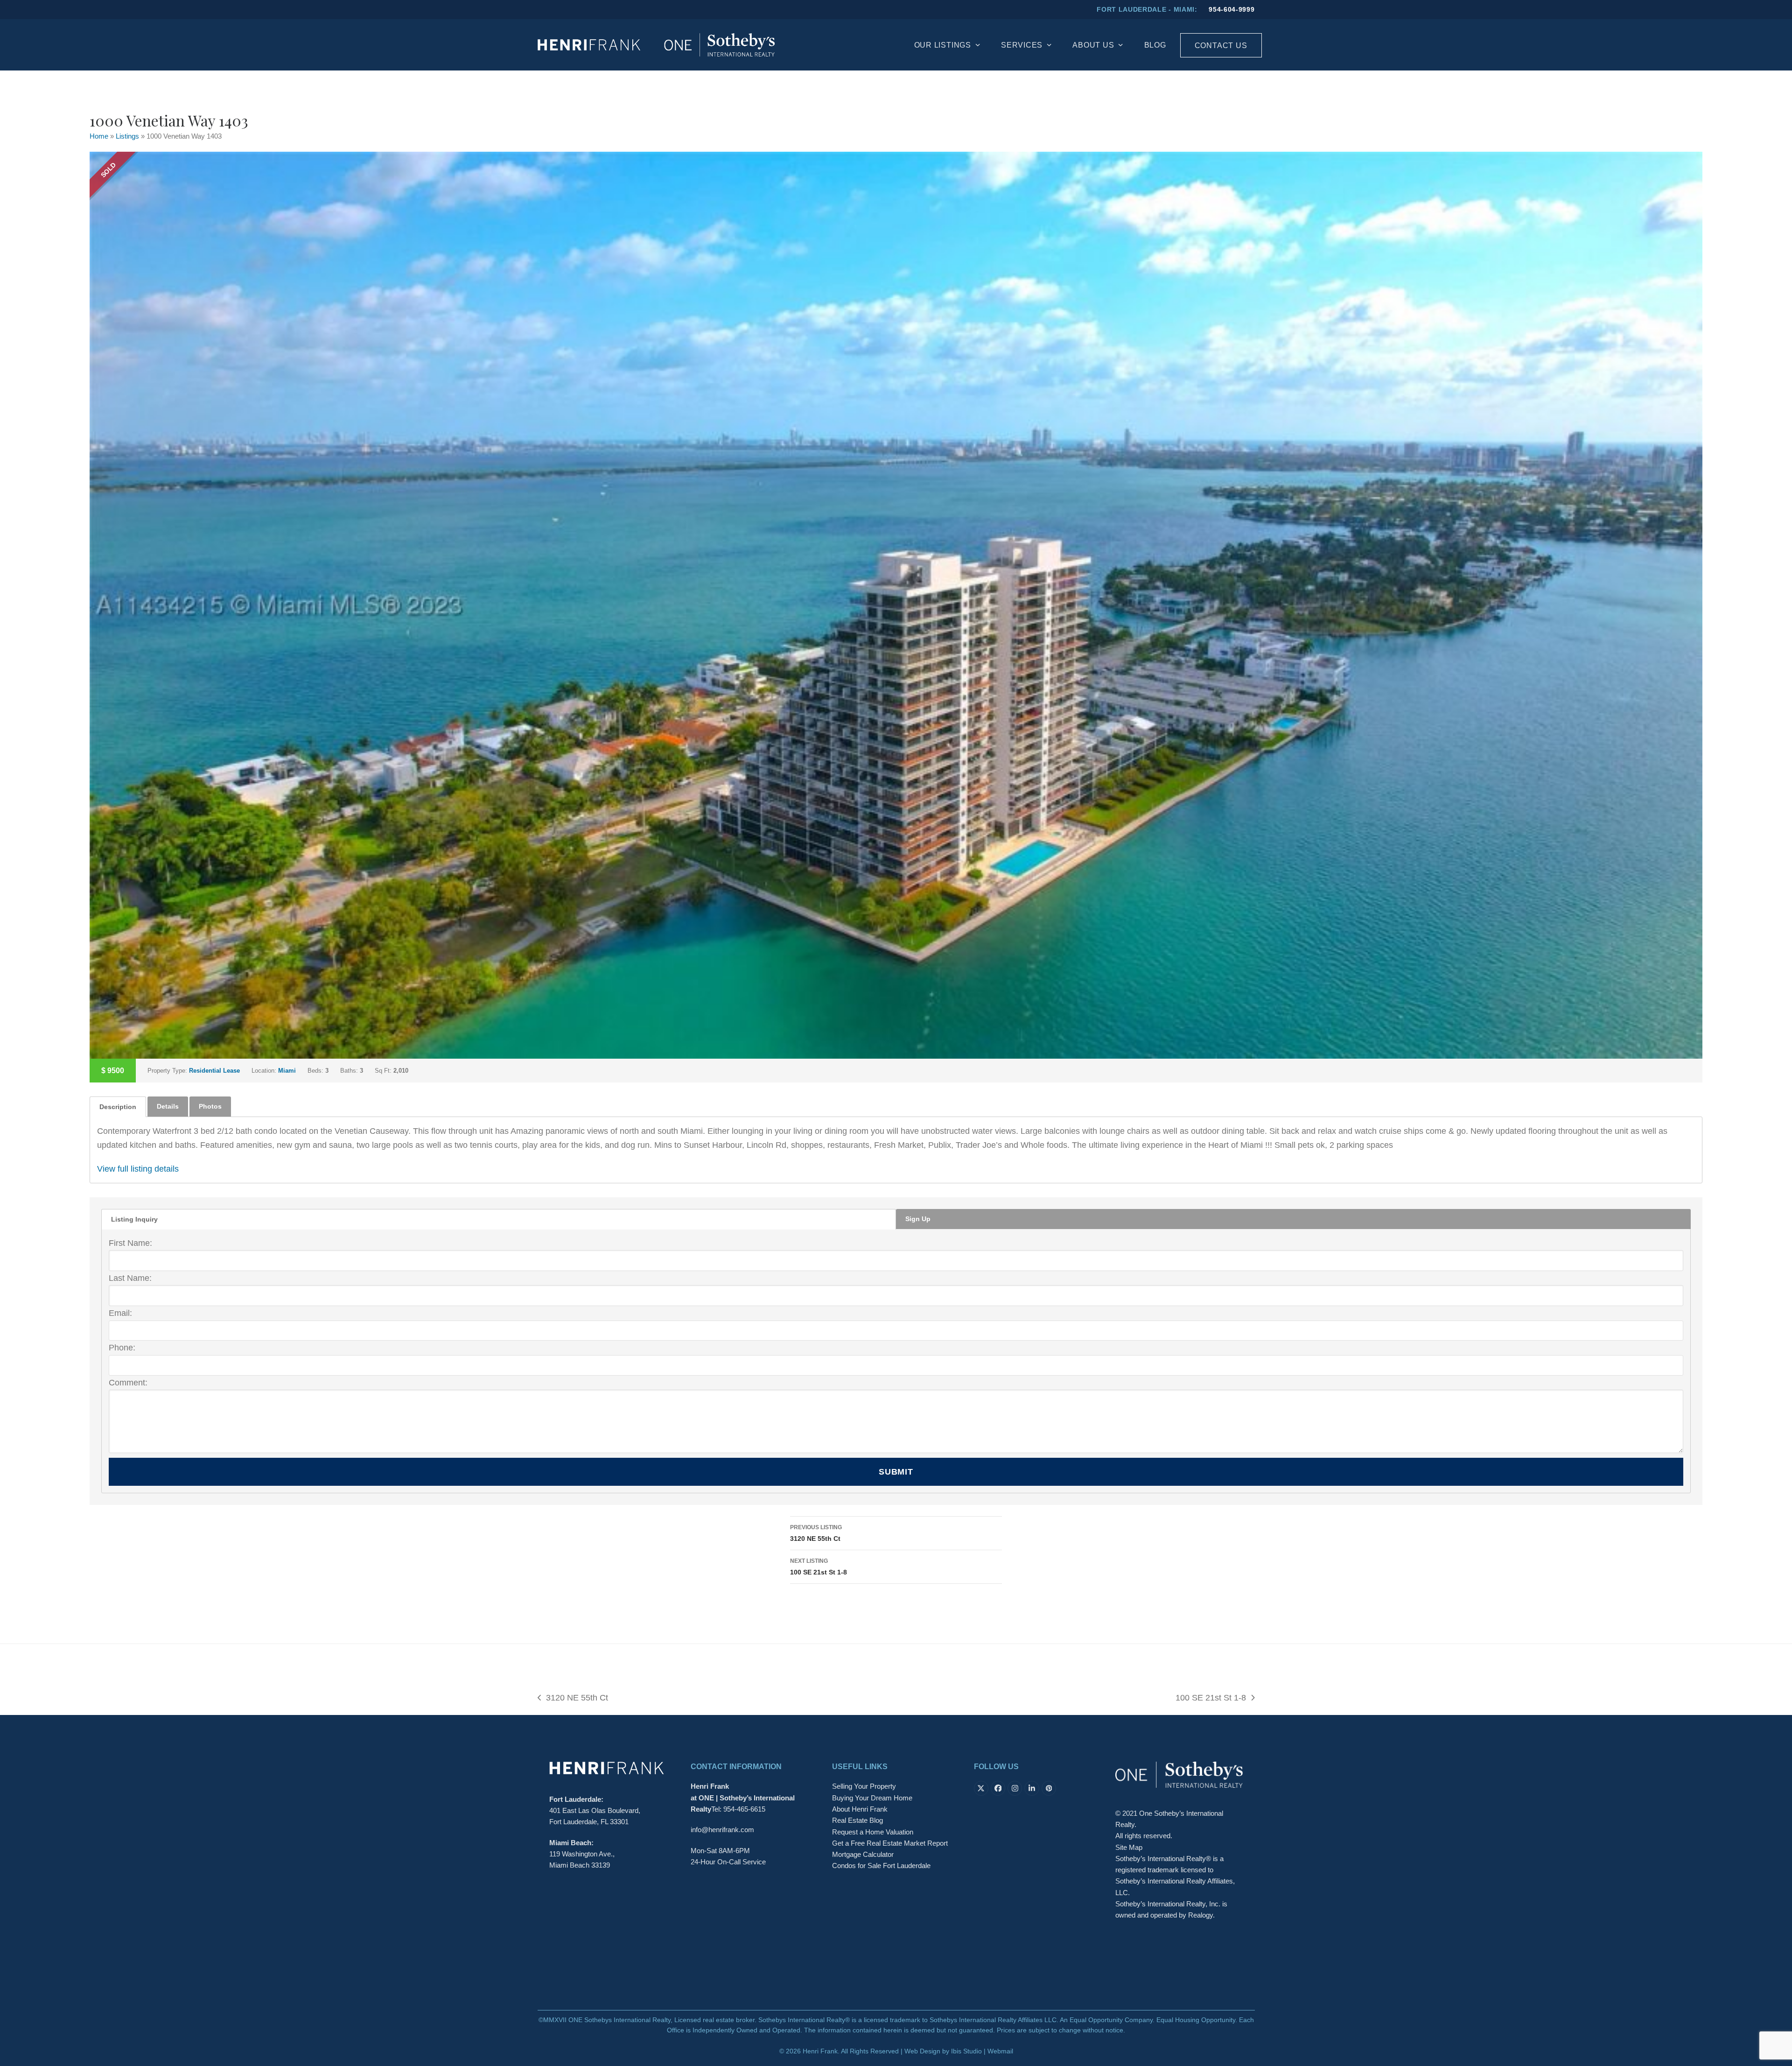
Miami (287, 1071)
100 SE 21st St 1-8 (819, 1567)
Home (99, 136)
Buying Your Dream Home (872, 1798)
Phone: (122, 1347)
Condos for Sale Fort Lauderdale (881, 1866)
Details (168, 1106)
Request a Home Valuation (873, 1832)
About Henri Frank (860, 1809)
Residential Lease (214, 1071)
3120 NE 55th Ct (816, 1533)
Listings (127, 136)
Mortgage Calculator (863, 1855)
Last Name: (130, 1278)
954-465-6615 (744, 1809)
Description (118, 1107)
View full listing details (138, 1169)
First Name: (130, 1243)
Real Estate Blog (857, 1820)
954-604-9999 (1232, 10)
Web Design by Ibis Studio (944, 2051)
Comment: (128, 1382)
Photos (210, 1106)
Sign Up (918, 1219)
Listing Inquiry (134, 1219)
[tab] (118, 1107)
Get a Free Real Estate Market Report (890, 1843)
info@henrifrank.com (722, 1830)
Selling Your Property (864, 1786)
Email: (120, 1313)
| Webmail (998, 2051)
